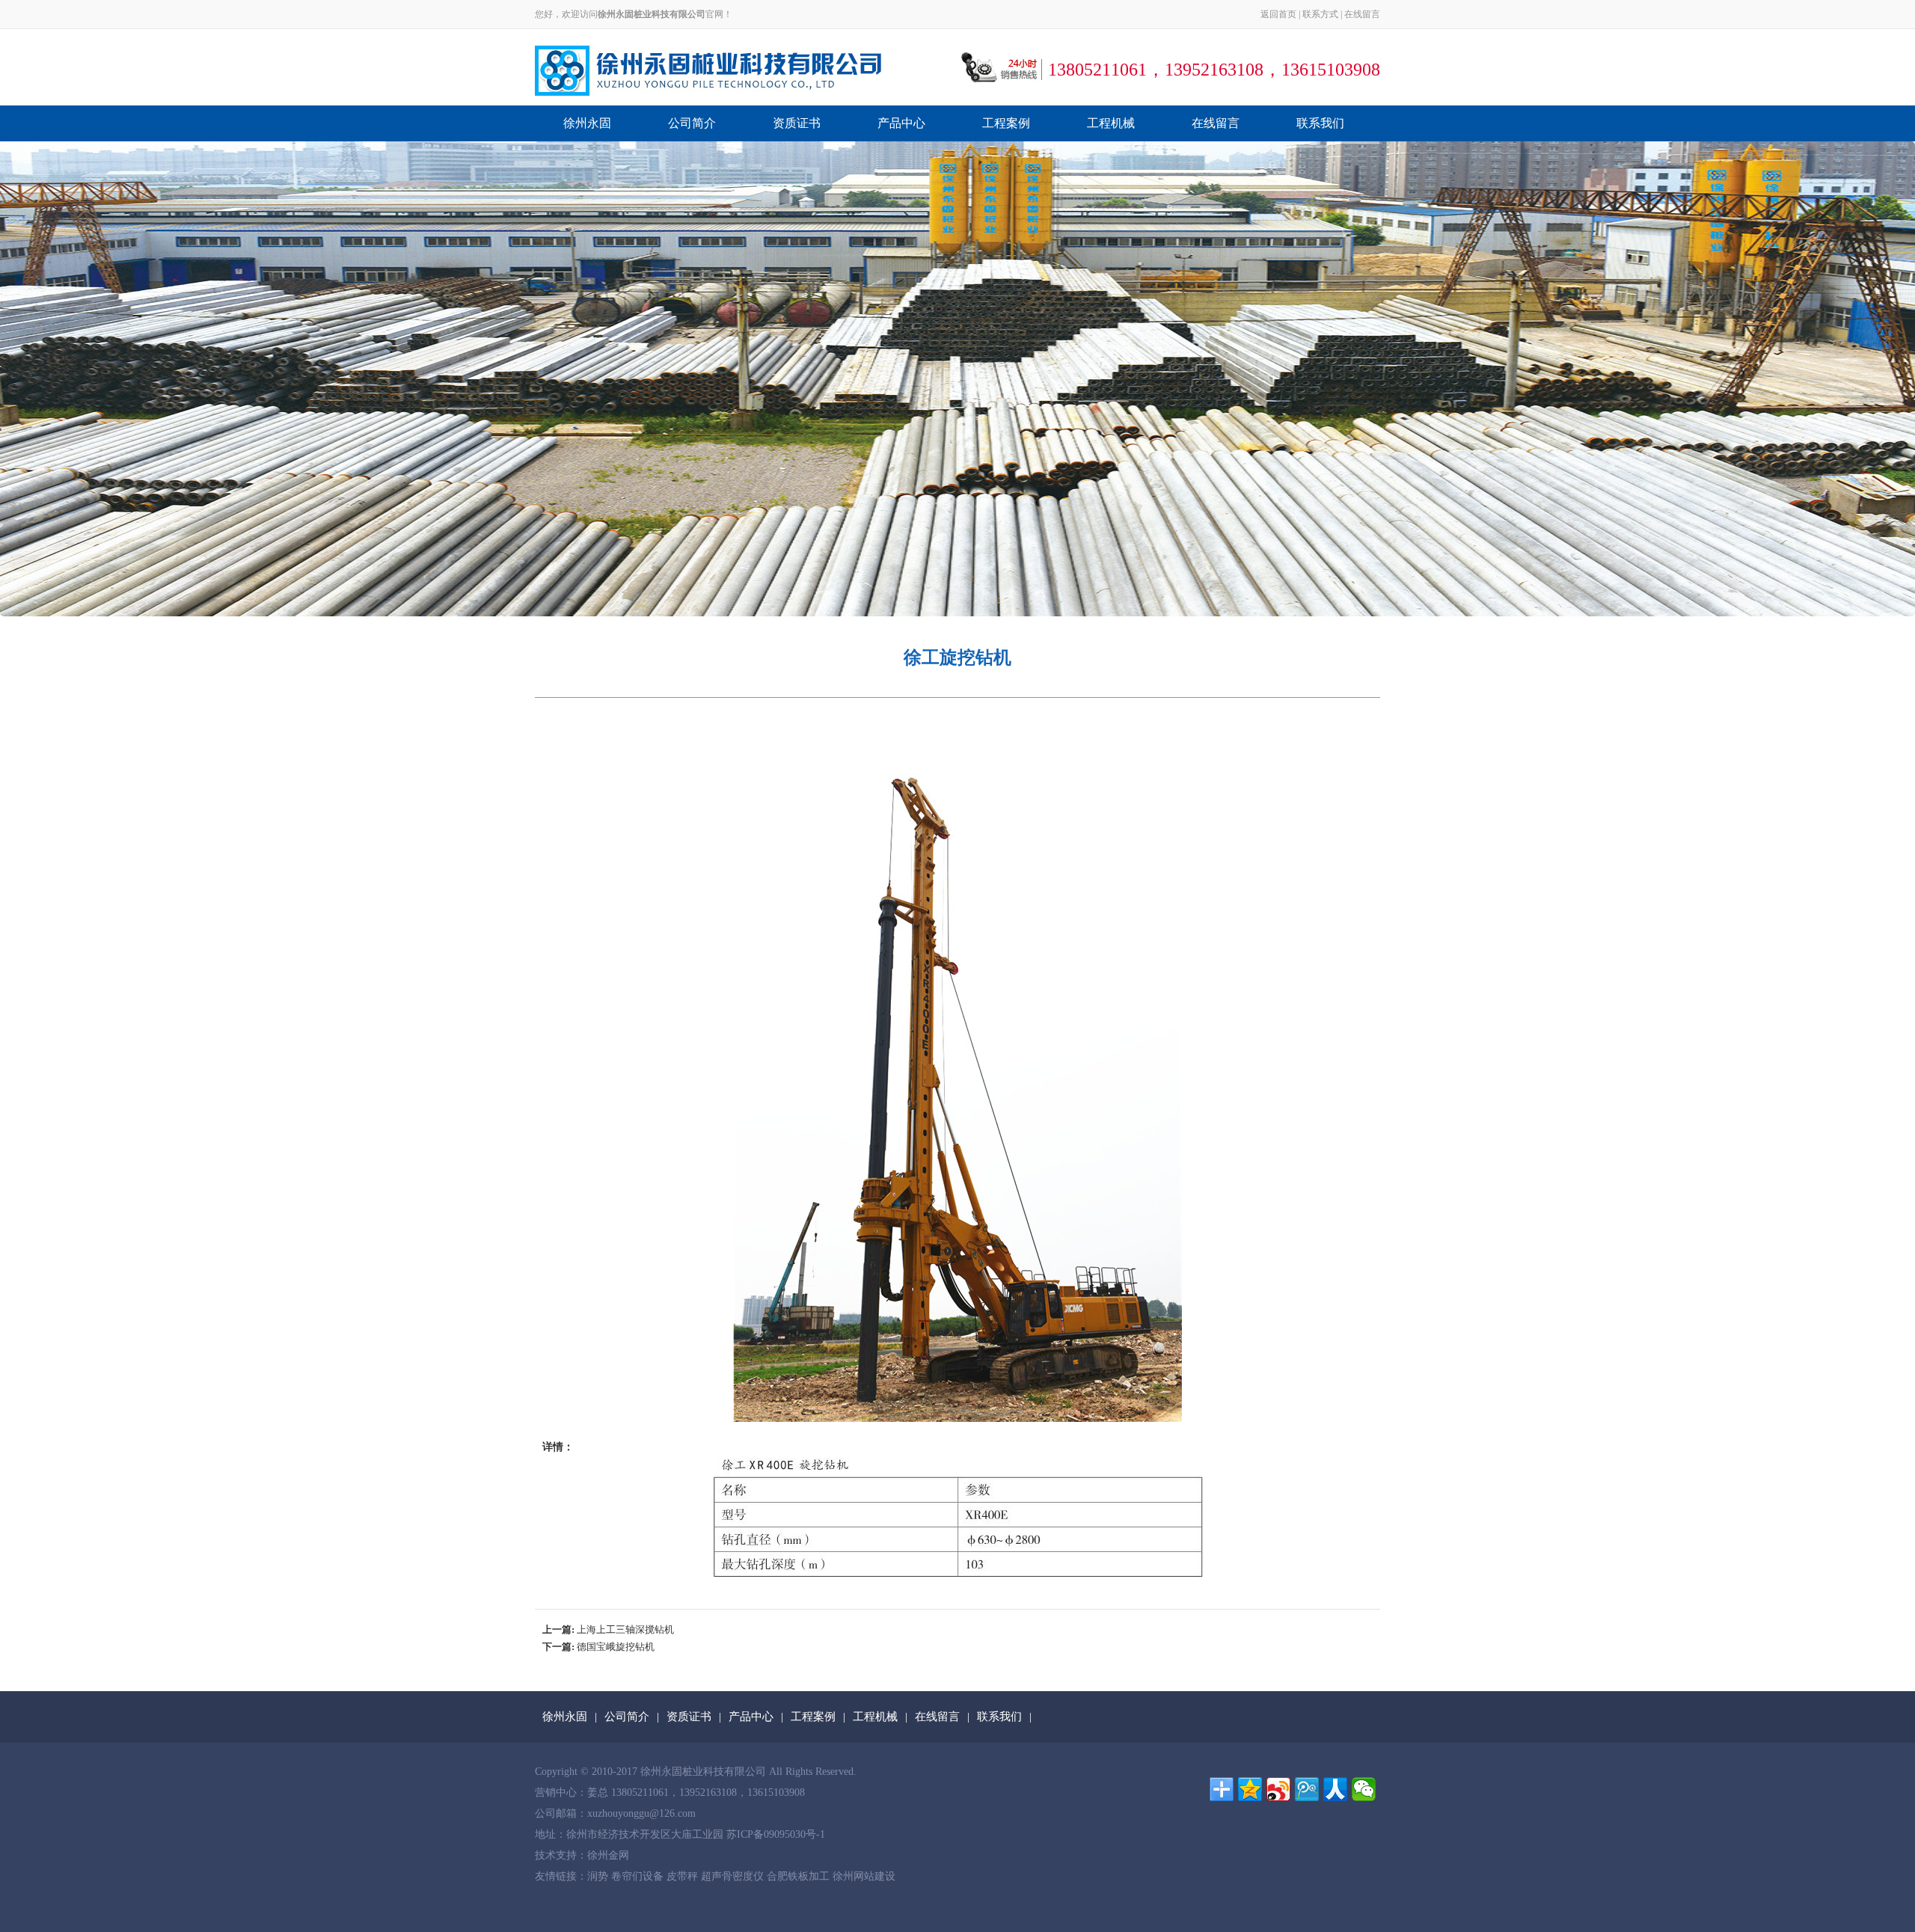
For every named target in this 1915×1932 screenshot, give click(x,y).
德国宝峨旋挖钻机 (616, 1647)
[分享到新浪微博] (1278, 1789)
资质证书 (797, 123)
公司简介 (692, 123)
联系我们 (1320, 123)
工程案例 (1006, 123)
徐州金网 (608, 1855)
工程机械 (1111, 123)
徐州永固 (587, 123)
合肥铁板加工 (800, 1876)
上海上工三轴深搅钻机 (625, 1629)
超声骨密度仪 (734, 1876)
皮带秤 (684, 1876)
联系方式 (1320, 14)
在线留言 (1362, 14)
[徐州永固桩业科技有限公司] (708, 70)
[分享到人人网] (1335, 1789)
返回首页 (1278, 14)
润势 (599, 1876)
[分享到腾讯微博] (1307, 1789)
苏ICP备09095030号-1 (776, 1834)
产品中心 (901, 123)
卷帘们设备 (639, 1876)
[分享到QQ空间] (1250, 1789)
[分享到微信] (1364, 1789)
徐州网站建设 (864, 1876)
